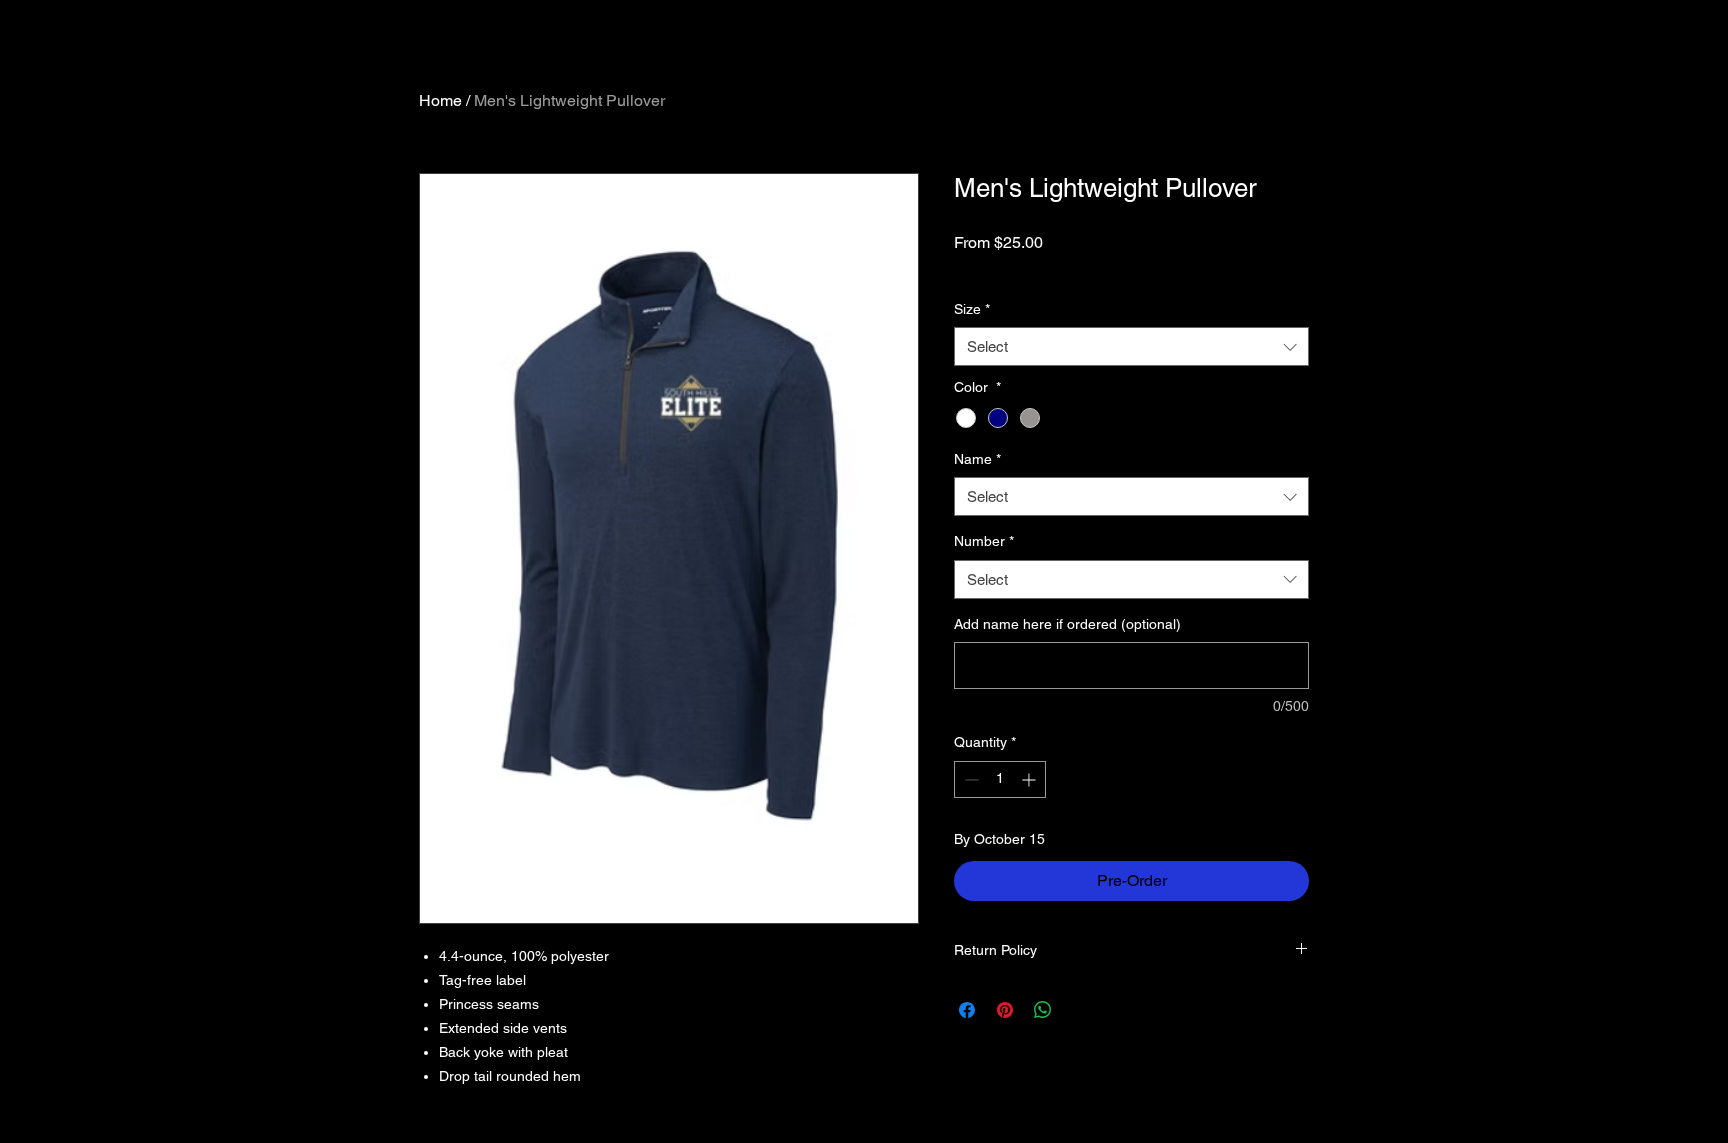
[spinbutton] (1000, 779)
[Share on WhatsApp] (1043, 1010)
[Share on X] (1081, 1010)
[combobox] (1131, 346)
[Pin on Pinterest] (1005, 1010)
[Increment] (1030, 779)
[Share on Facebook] (967, 1010)
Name (977, 459)
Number (984, 541)
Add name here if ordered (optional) (1067, 624)
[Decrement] (969, 779)
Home (440, 100)
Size (972, 309)
